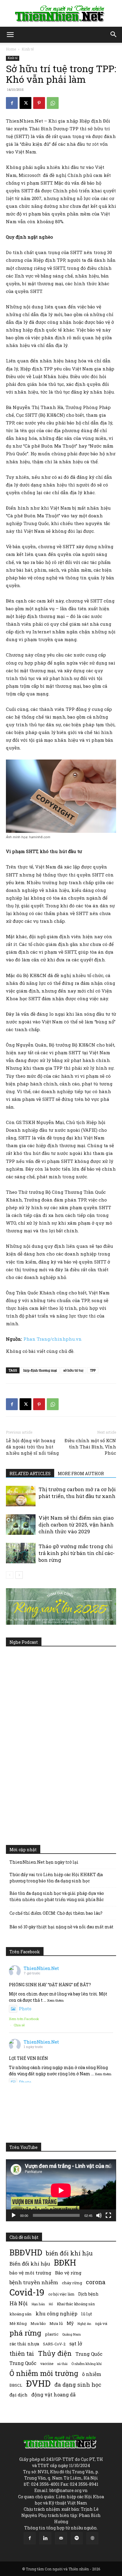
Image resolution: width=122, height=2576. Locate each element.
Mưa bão (38, 2323)
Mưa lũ (56, 2323)
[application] (61, 2190)
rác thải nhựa (24, 2344)
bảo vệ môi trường (30, 2273)
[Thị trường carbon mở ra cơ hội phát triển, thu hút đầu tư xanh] (21, 1496)
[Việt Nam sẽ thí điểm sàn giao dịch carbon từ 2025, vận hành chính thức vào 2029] (21, 1525)
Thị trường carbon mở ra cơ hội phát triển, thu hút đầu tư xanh (77, 1493)
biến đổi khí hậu (69, 2253)
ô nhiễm (92, 2374)
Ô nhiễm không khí (86, 2364)
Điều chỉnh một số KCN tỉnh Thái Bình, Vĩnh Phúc (90, 1447)
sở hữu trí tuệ (73, 1370)
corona (96, 2282)
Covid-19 (27, 2292)
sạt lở (76, 2343)
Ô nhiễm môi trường (44, 2373)
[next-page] (19, 1575)
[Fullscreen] (108, 2215)
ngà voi (101, 2324)
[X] (25, 103)
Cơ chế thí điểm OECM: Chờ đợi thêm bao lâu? (56, 1913)
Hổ (51, 2304)
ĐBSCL (16, 2385)
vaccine (47, 2363)
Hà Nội (19, 2303)
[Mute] (99, 2215)
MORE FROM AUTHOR (81, 1474)
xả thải (62, 2364)
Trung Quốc (23, 2363)
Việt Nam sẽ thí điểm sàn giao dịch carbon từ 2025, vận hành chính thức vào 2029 (76, 1525)
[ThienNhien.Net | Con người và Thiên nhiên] (61, 14)
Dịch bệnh (88, 2294)
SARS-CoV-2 (54, 2344)
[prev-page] (10, 1575)
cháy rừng (72, 2283)
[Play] (14, 2215)
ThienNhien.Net (41, 1968)
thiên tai (22, 2354)
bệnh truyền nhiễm (34, 2282)
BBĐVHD (26, 2252)
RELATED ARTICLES (30, 1474)
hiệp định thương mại (40, 1370)
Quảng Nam (72, 2334)
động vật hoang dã (53, 2395)
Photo (25, 2009)
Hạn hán (38, 2304)
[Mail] (61, 2538)
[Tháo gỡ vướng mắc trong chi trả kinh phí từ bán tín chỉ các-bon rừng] (21, 1553)
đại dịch (19, 2395)
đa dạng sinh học (78, 2385)
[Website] (92, 2538)
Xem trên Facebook (24, 2019)
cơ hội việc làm (61, 2294)
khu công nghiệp (56, 2313)
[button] (10, 35)
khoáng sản (21, 2314)
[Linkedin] (45, 2538)
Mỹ (70, 2323)
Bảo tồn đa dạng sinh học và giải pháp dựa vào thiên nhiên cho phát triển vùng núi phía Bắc (57, 1896)
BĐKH (65, 2262)
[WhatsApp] (53, 103)
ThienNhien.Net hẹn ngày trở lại (44, 1862)
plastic (52, 2334)
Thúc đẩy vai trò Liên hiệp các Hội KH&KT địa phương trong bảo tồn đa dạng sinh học (56, 1878)
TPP (93, 1370)
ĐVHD (38, 2383)
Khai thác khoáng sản (76, 2304)
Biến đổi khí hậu (30, 2264)
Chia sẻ (19, 2025)
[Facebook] (12, 103)
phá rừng (25, 2333)
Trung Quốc (89, 2354)
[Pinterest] (39, 103)
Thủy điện (55, 2353)
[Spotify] (77, 2538)
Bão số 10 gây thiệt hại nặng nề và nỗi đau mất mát (61, 1927)
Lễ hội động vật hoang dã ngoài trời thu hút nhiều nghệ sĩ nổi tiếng (32, 1447)
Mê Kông (18, 2323)
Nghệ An (84, 2324)
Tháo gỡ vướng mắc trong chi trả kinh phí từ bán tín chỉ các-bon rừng (77, 1553)
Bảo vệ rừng (68, 2273)
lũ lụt (87, 2314)
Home (11, 49)
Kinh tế (28, 49)
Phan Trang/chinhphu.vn (53, 1339)
